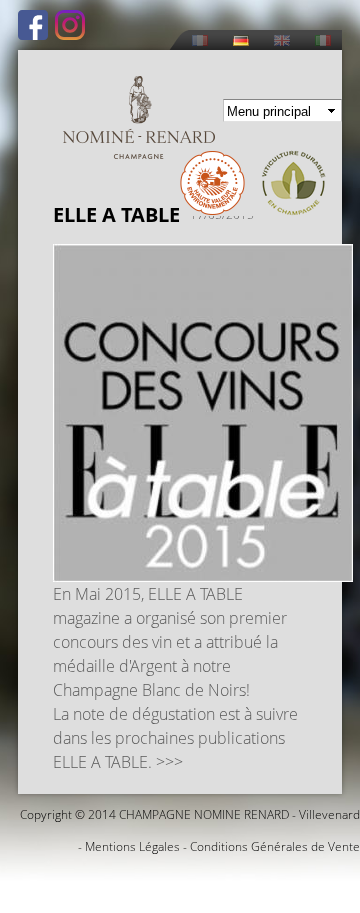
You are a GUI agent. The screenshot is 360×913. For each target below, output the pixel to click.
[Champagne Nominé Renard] (139, 117)
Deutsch (241, 40)
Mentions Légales (132, 846)
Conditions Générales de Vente (275, 846)
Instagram (70, 25)
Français (200, 40)
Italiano (323, 40)
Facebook (33, 25)
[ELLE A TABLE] (203, 570)
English (282, 40)
